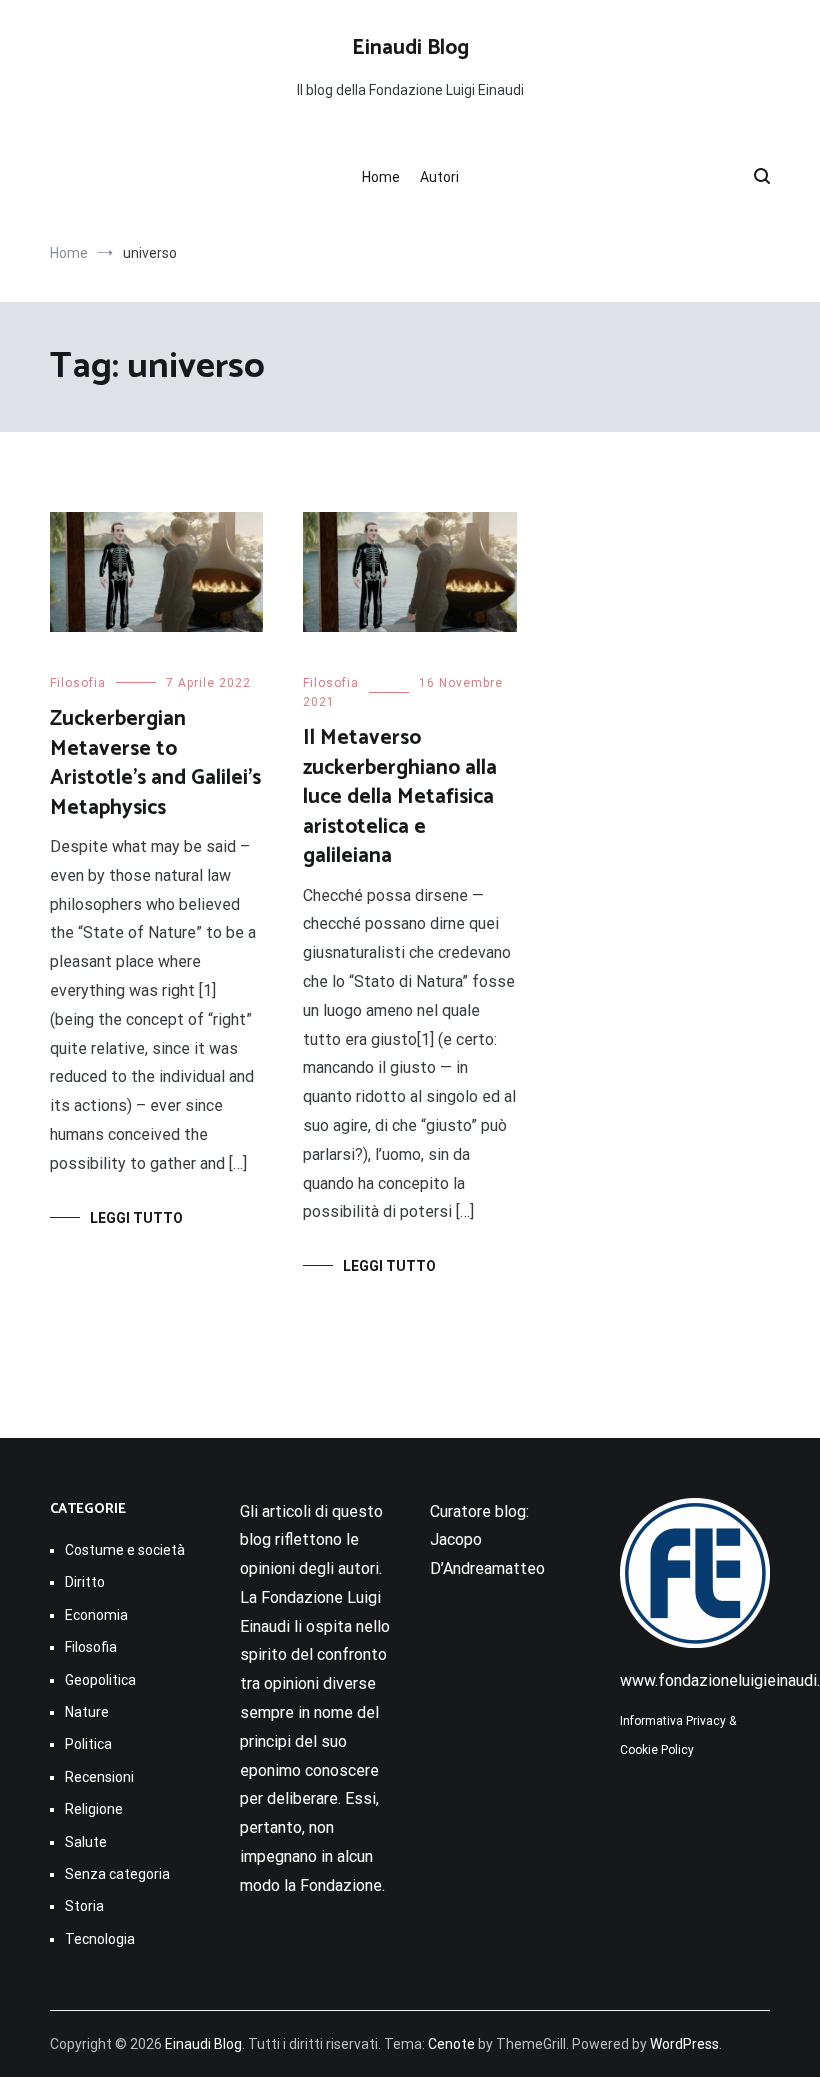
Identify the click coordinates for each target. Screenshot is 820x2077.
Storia (84, 1906)
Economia (96, 1615)
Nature (87, 1712)
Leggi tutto (136, 1218)
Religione (94, 1809)
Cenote (451, 2044)
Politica (88, 1744)
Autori (439, 177)
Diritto (85, 1582)
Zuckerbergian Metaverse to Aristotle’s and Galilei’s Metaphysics (155, 763)
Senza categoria (117, 1874)
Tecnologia (100, 1939)
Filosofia (78, 683)
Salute (86, 1842)
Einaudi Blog (410, 48)
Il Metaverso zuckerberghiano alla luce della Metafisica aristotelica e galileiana (400, 797)
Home (381, 177)
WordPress (684, 2044)
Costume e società (125, 1550)
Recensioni (99, 1777)
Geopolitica (100, 1680)
